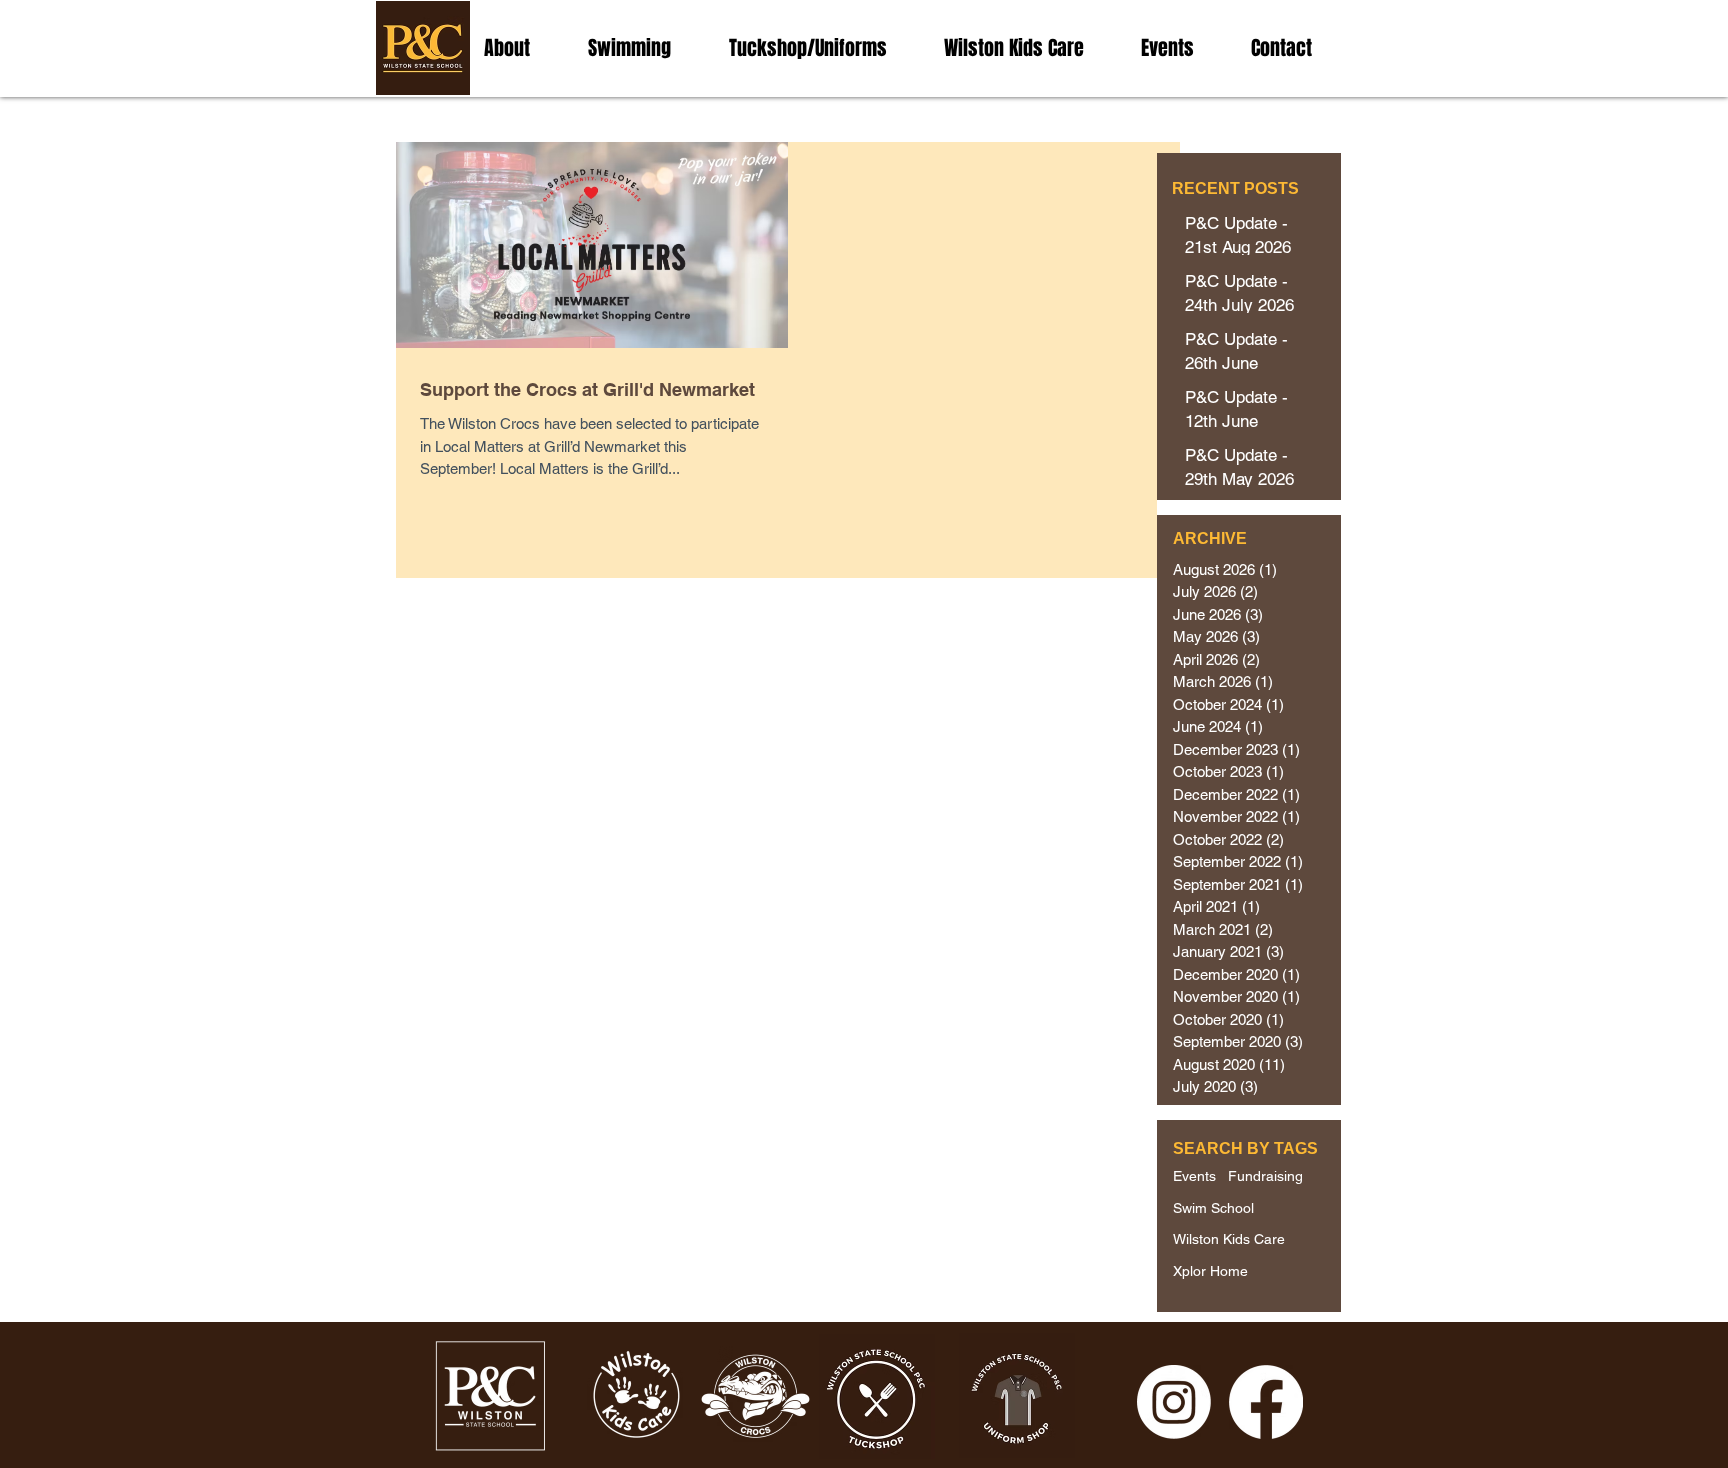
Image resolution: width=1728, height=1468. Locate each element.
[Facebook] (1266, 1402)
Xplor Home (1210, 1271)
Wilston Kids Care (1229, 1239)
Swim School (1213, 1208)
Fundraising (1265, 1176)
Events (1194, 1176)
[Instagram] (1174, 1402)
